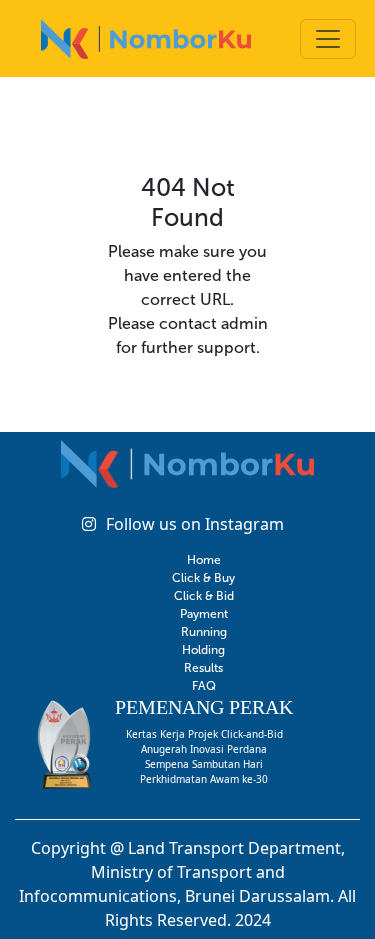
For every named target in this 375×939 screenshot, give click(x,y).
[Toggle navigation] (328, 39)
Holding (203, 650)
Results (203, 668)
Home (204, 560)
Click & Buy (203, 578)
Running (204, 632)
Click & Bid (204, 596)
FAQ (204, 686)
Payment (204, 614)
